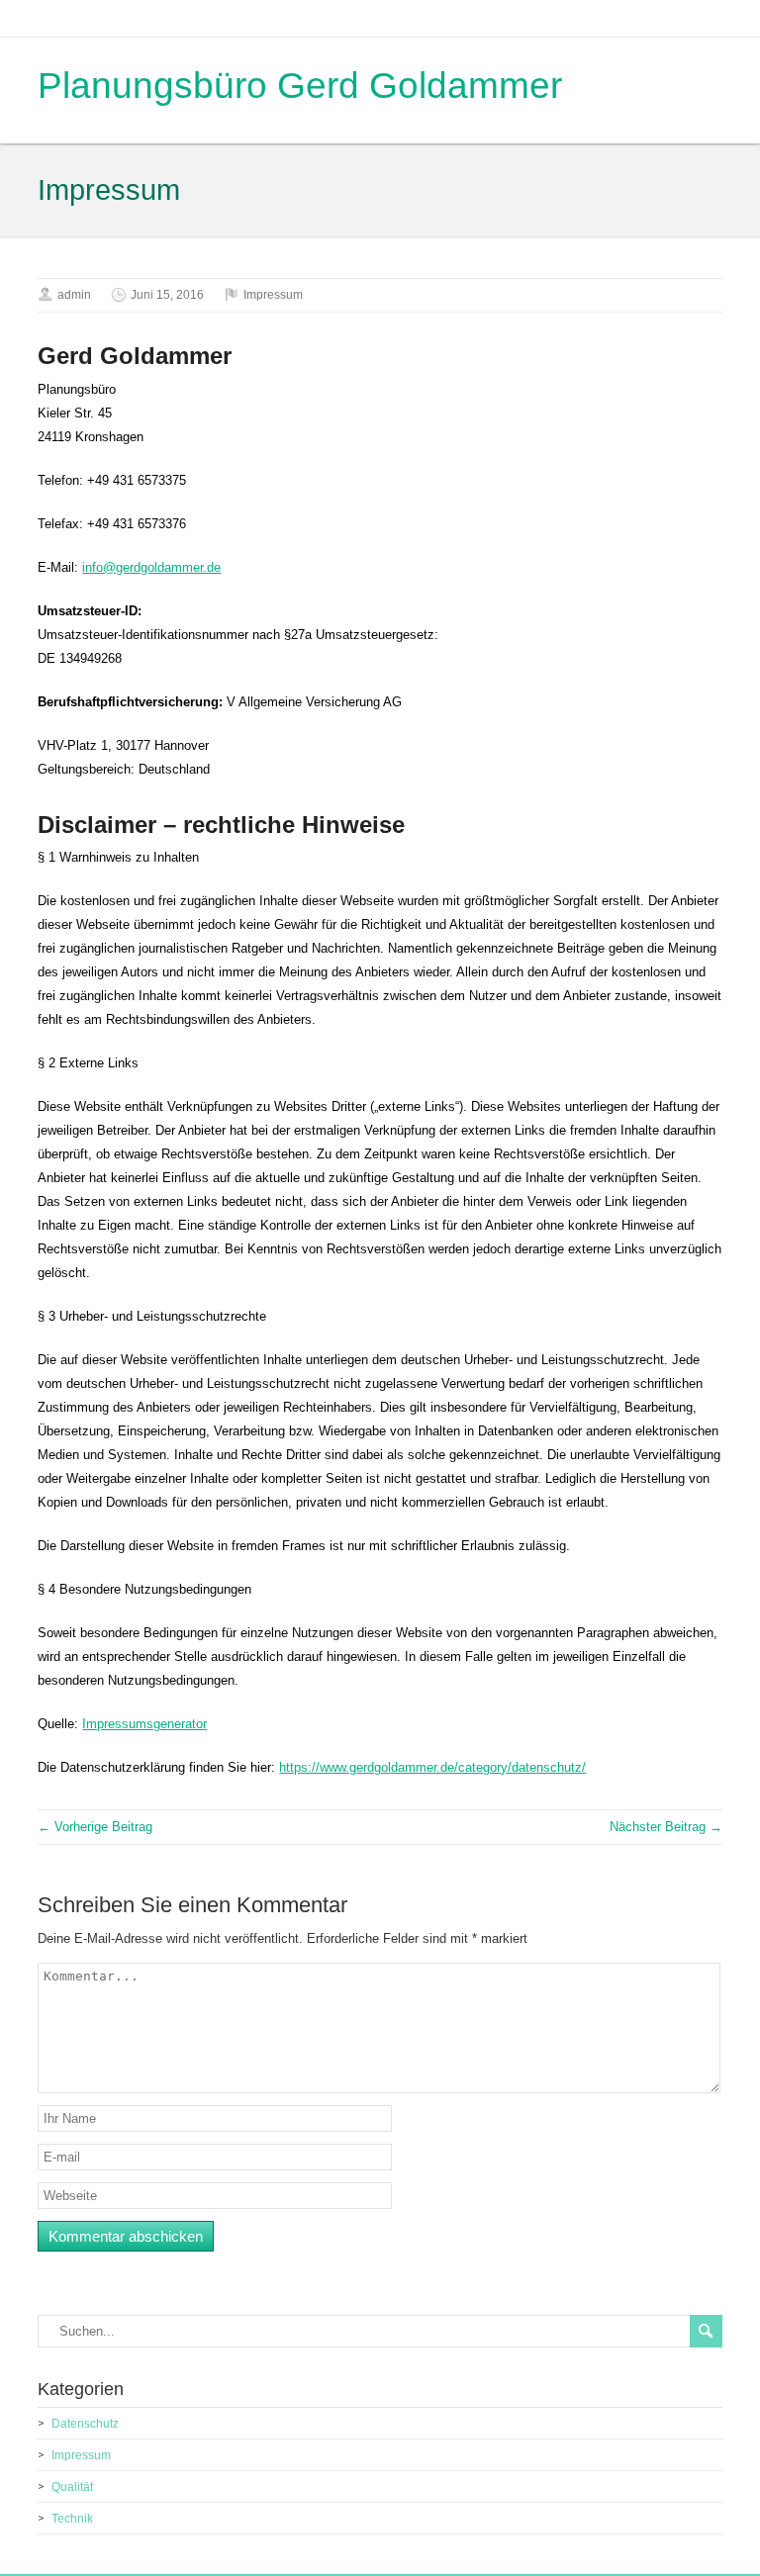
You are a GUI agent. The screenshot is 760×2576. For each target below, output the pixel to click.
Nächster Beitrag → (666, 1827)
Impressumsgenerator (144, 1724)
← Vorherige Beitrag (95, 1827)
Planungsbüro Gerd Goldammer (300, 86)
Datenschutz (85, 2424)
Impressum (273, 295)
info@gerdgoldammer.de (151, 567)
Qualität (72, 2487)
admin (74, 295)
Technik (72, 2519)
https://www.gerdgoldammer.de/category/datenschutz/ (432, 1767)
